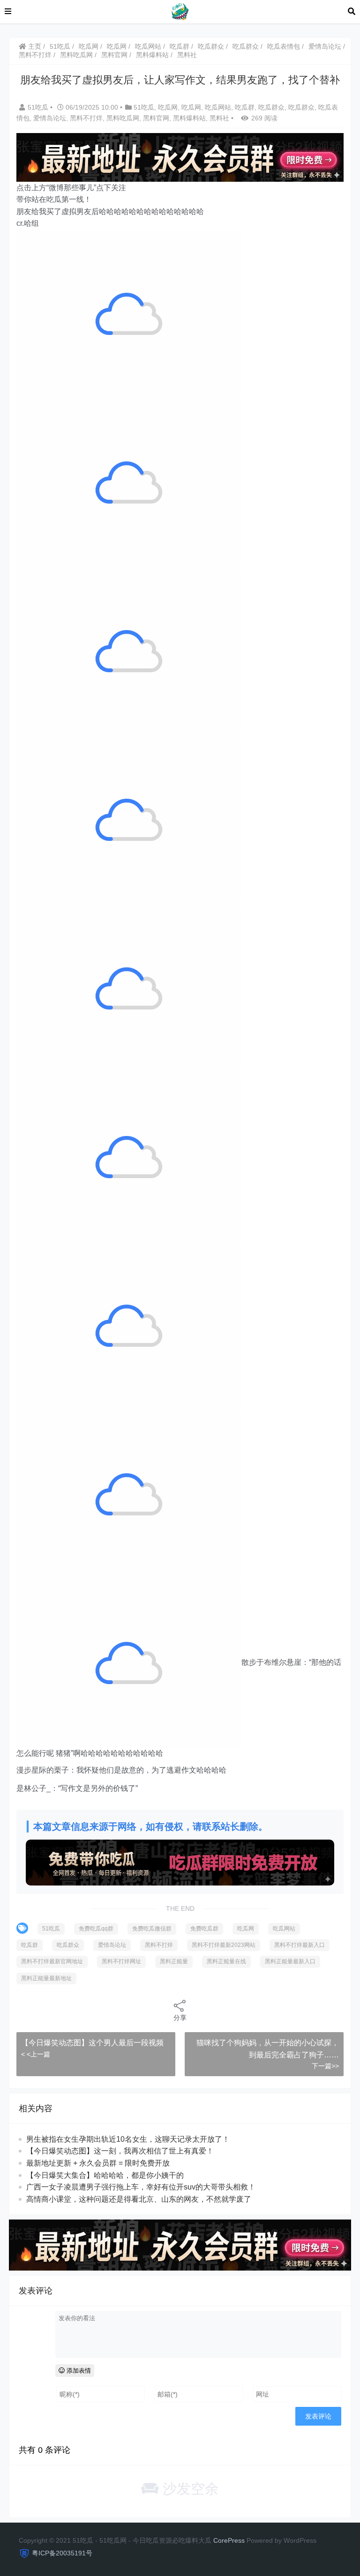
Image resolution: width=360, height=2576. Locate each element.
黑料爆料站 (152, 55)
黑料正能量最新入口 (290, 1961)
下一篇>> (325, 2066)
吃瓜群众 (211, 46)
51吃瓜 (60, 46)
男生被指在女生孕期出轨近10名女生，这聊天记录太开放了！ (128, 2139)
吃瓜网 (89, 46)
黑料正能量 (174, 1961)
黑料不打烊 (35, 55)
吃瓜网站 (148, 46)
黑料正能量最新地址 (46, 1978)
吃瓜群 (180, 46)
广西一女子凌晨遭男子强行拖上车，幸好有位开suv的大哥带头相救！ (141, 2187)
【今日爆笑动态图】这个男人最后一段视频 (92, 2043)
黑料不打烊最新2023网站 (224, 1945)
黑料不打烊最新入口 (300, 1945)
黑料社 (187, 55)
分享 (180, 2018)
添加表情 (78, 2371)
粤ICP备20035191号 (62, 2553)
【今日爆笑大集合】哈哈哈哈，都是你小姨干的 (105, 2175)
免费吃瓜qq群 (96, 1929)
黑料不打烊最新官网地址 (52, 1961)
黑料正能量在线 (226, 1961)
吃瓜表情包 (284, 46)
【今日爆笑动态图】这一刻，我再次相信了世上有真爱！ (120, 2151)
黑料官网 (114, 55)
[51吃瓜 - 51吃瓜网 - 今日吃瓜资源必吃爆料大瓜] (180, 11)
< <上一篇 (36, 2054)
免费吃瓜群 (204, 1929)
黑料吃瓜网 (76, 55)
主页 (34, 46)
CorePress (229, 2540)
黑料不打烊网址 (121, 1961)
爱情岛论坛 (325, 46)
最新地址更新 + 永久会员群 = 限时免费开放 (98, 2163)
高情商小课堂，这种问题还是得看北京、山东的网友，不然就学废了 (139, 2199)
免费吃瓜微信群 (152, 1929)
